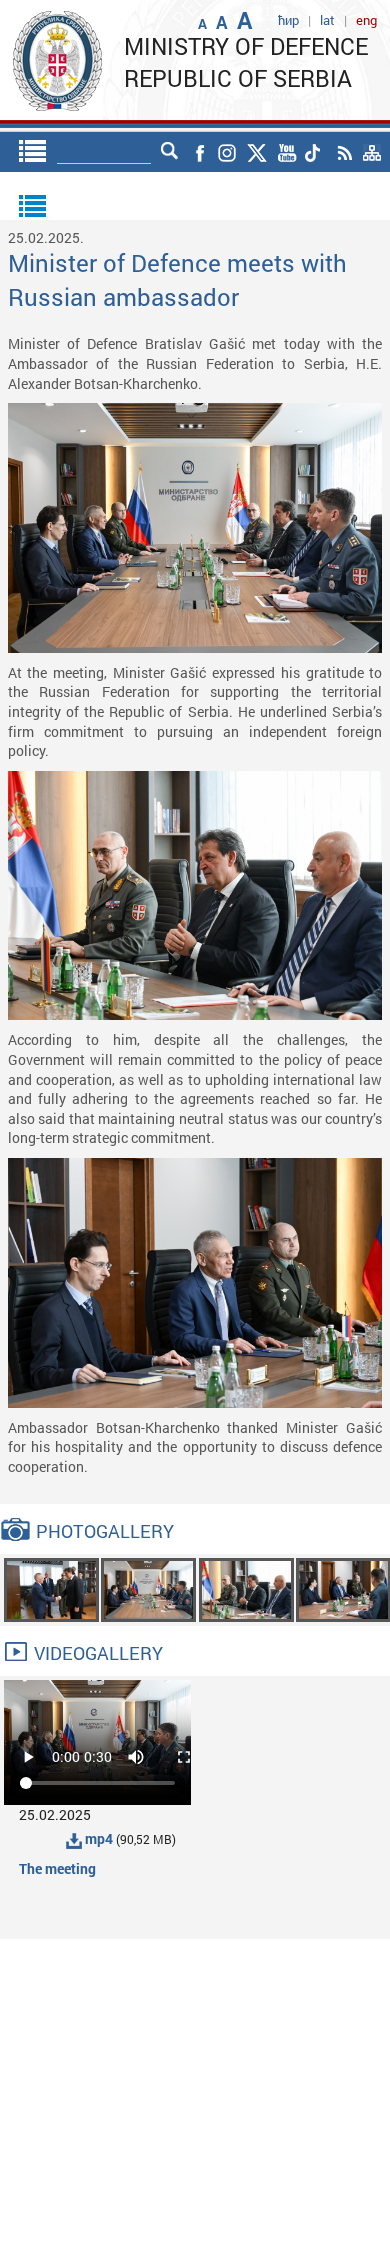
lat (327, 20)
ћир (288, 20)
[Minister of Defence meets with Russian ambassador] (51, 1588)
